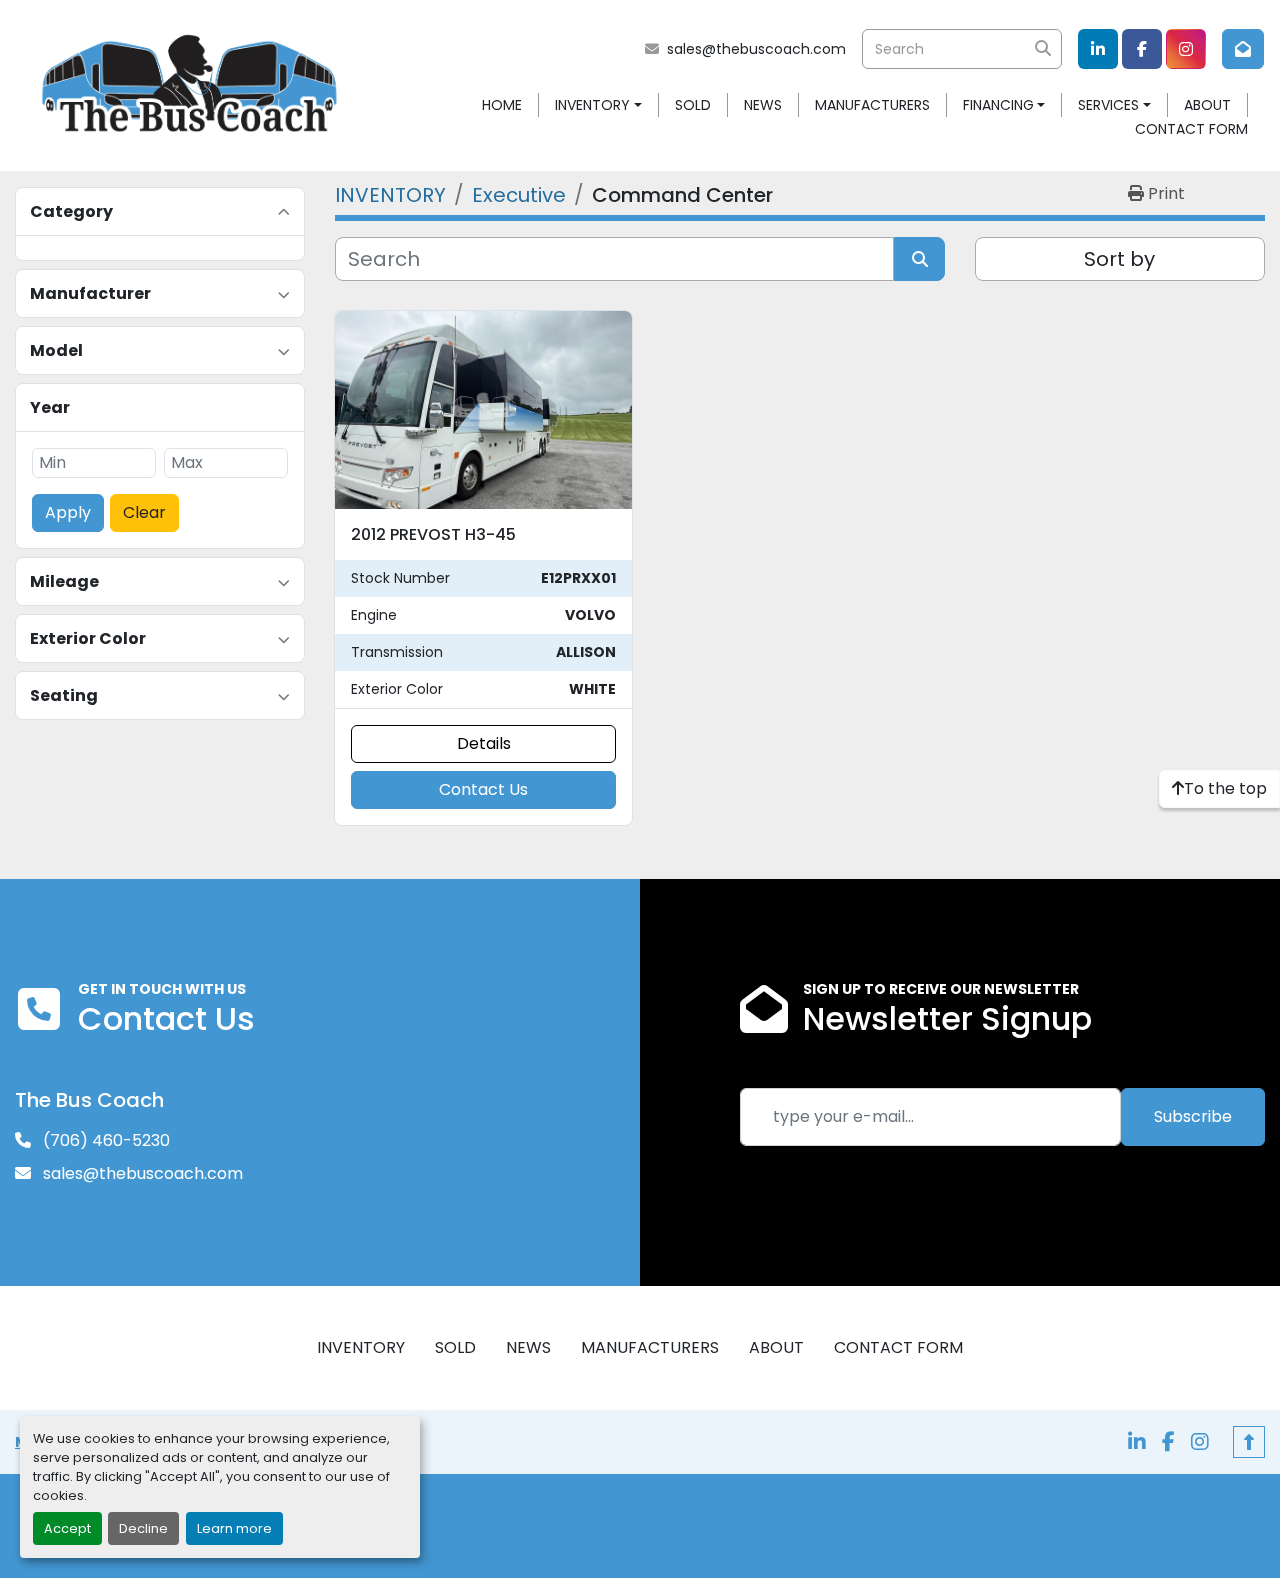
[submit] (1042, 49)
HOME (502, 105)
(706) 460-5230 (104, 1140)
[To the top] (1249, 1442)
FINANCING (998, 105)
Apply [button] (68, 512)
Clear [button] (144, 512)
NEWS (763, 105)
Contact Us (483, 789)
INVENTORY (592, 105)
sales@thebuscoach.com (756, 49)
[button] (598, 105)
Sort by (1119, 259)
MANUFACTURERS (872, 105)
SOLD (693, 105)
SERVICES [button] (1108, 105)
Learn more (234, 1528)
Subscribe (1193, 1116)
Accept (67, 1528)
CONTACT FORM (1191, 129)
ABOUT (1207, 105)
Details (484, 743)
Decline (143, 1528)
